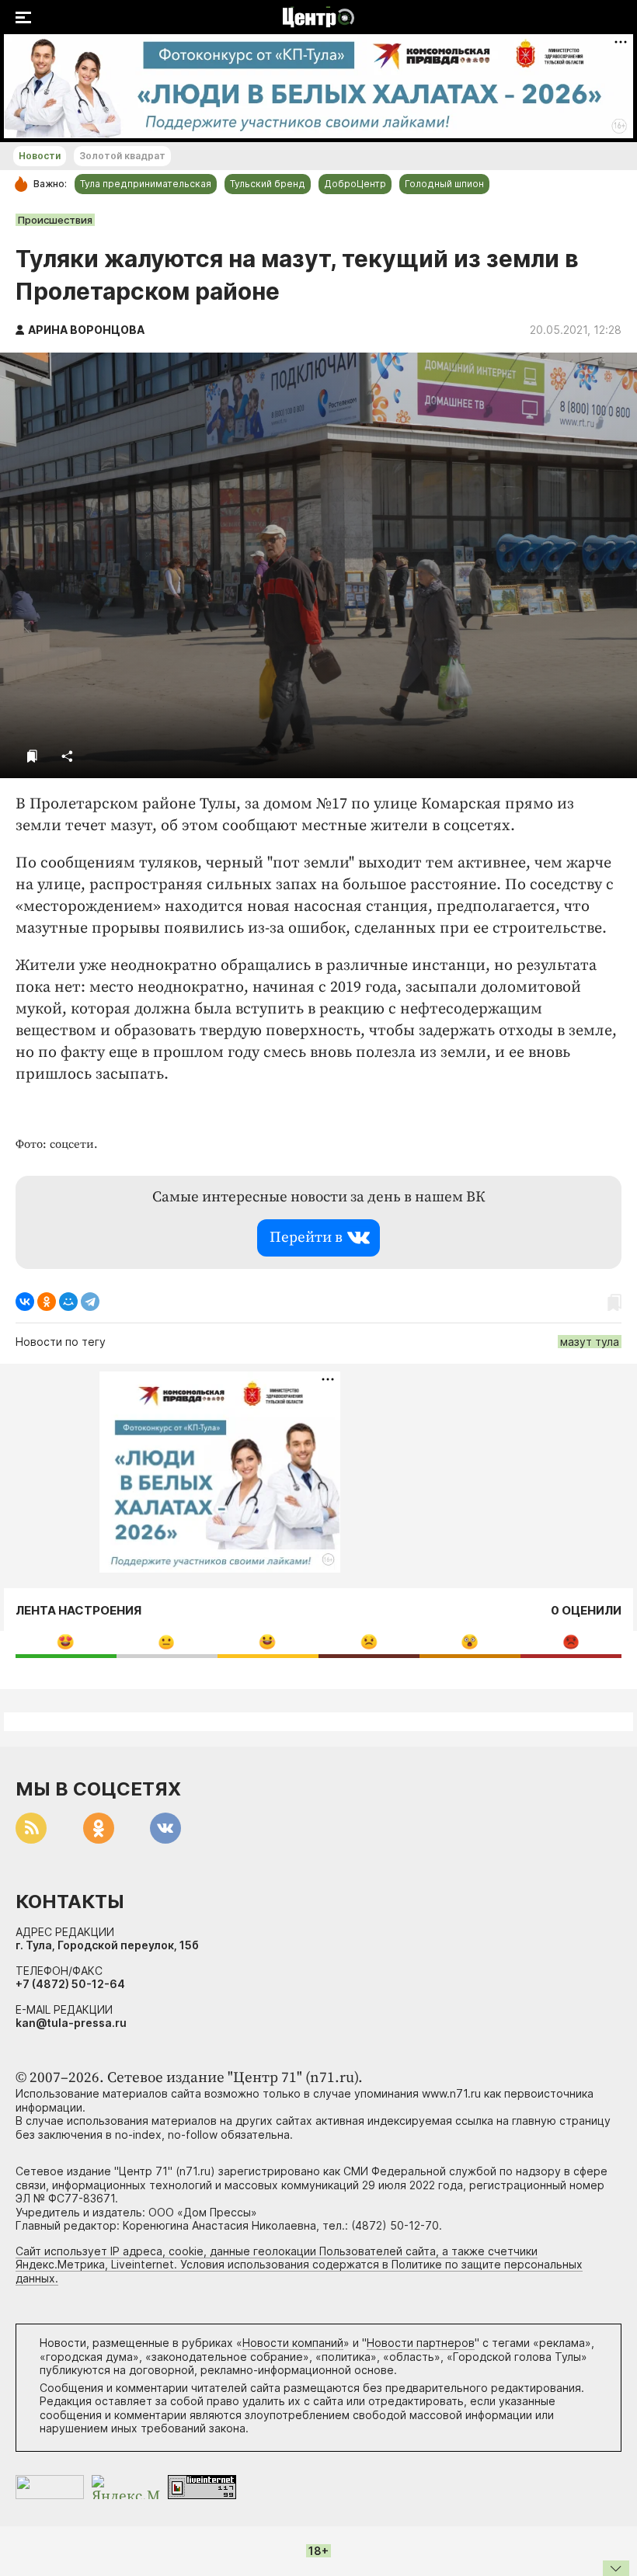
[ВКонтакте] (25, 1302)
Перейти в (306, 1238)
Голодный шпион (444, 184)
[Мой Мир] (68, 1302)
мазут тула (590, 1342)
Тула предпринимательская (146, 184)
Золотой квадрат (122, 156)
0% (66, 1641)
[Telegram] (90, 1302)
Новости (40, 156)
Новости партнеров (421, 2343)
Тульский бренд (268, 184)
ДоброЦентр (355, 184)
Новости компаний (293, 2343)
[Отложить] (32, 756)
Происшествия (55, 220)
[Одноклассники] (47, 1302)
